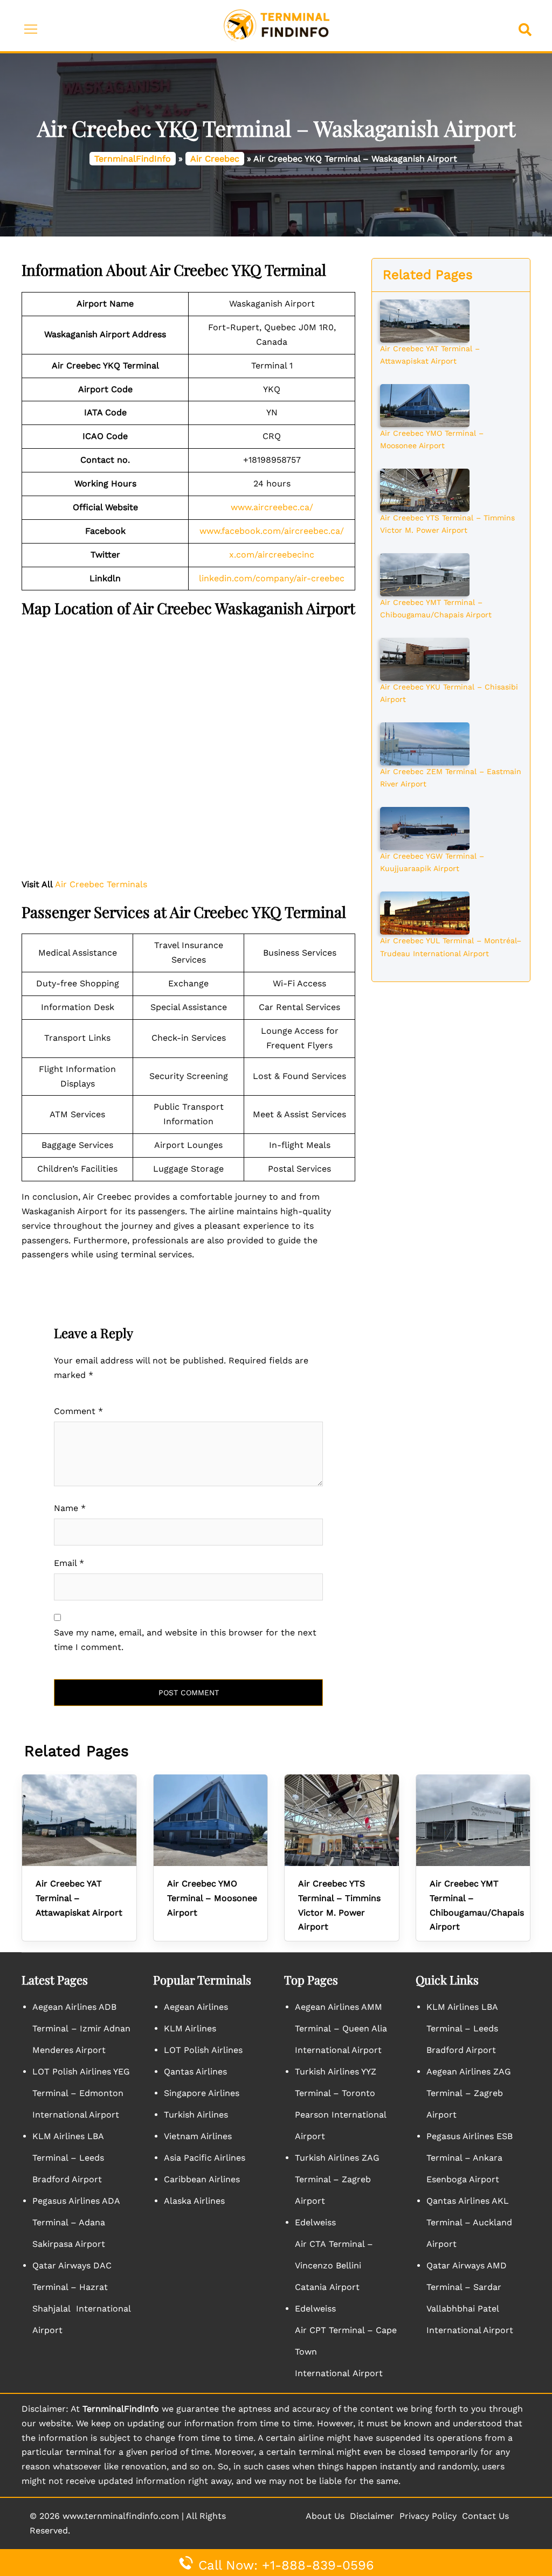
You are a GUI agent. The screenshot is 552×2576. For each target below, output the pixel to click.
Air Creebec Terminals (101, 884)
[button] (527, 26)
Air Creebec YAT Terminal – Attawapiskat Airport (79, 1898)
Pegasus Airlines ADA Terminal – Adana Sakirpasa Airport (76, 2222)
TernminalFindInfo (133, 159)
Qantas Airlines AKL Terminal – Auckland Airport (469, 2222)
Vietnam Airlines (198, 2136)
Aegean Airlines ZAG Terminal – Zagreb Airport (469, 2093)
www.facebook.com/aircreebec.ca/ (272, 531)
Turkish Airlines (196, 2115)
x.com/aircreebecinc (272, 555)
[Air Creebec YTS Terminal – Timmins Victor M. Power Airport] (425, 489)
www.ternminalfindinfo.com (121, 2516)
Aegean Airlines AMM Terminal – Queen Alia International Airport (341, 2028)
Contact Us (485, 2516)
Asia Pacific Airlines (205, 2158)
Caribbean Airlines (202, 2179)
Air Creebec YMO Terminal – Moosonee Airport (212, 1898)
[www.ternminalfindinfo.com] (276, 25)
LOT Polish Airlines (203, 2050)
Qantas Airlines (195, 2072)
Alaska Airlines (194, 2201)
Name (70, 1508)
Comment (78, 1411)
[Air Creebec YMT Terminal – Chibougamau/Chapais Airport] (425, 574)
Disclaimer (372, 2516)
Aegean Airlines (196, 2007)
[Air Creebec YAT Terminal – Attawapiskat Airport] (425, 320)
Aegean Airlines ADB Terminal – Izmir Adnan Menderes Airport (81, 2028)
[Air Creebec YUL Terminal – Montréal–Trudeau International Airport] (425, 913)
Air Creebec (215, 159)
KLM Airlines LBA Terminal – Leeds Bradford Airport (68, 2158)
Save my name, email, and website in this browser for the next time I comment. (185, 1640)
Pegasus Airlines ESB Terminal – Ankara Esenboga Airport (470, 2158)
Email (69, 1563)
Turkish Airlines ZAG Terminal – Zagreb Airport (337, 2179)
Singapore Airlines (202, 2093)
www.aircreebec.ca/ (272, 507)
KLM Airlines (190, 2028)
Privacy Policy (428, 2516)
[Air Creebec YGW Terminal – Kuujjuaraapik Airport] (425, 827)
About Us (325, 2516)
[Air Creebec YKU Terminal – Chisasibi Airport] (425, 658)
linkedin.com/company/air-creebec (272, 578)
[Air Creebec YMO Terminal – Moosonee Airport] (425, 405)
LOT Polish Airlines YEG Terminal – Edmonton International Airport (81, 2093)
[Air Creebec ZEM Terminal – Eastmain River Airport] (425, 743)
